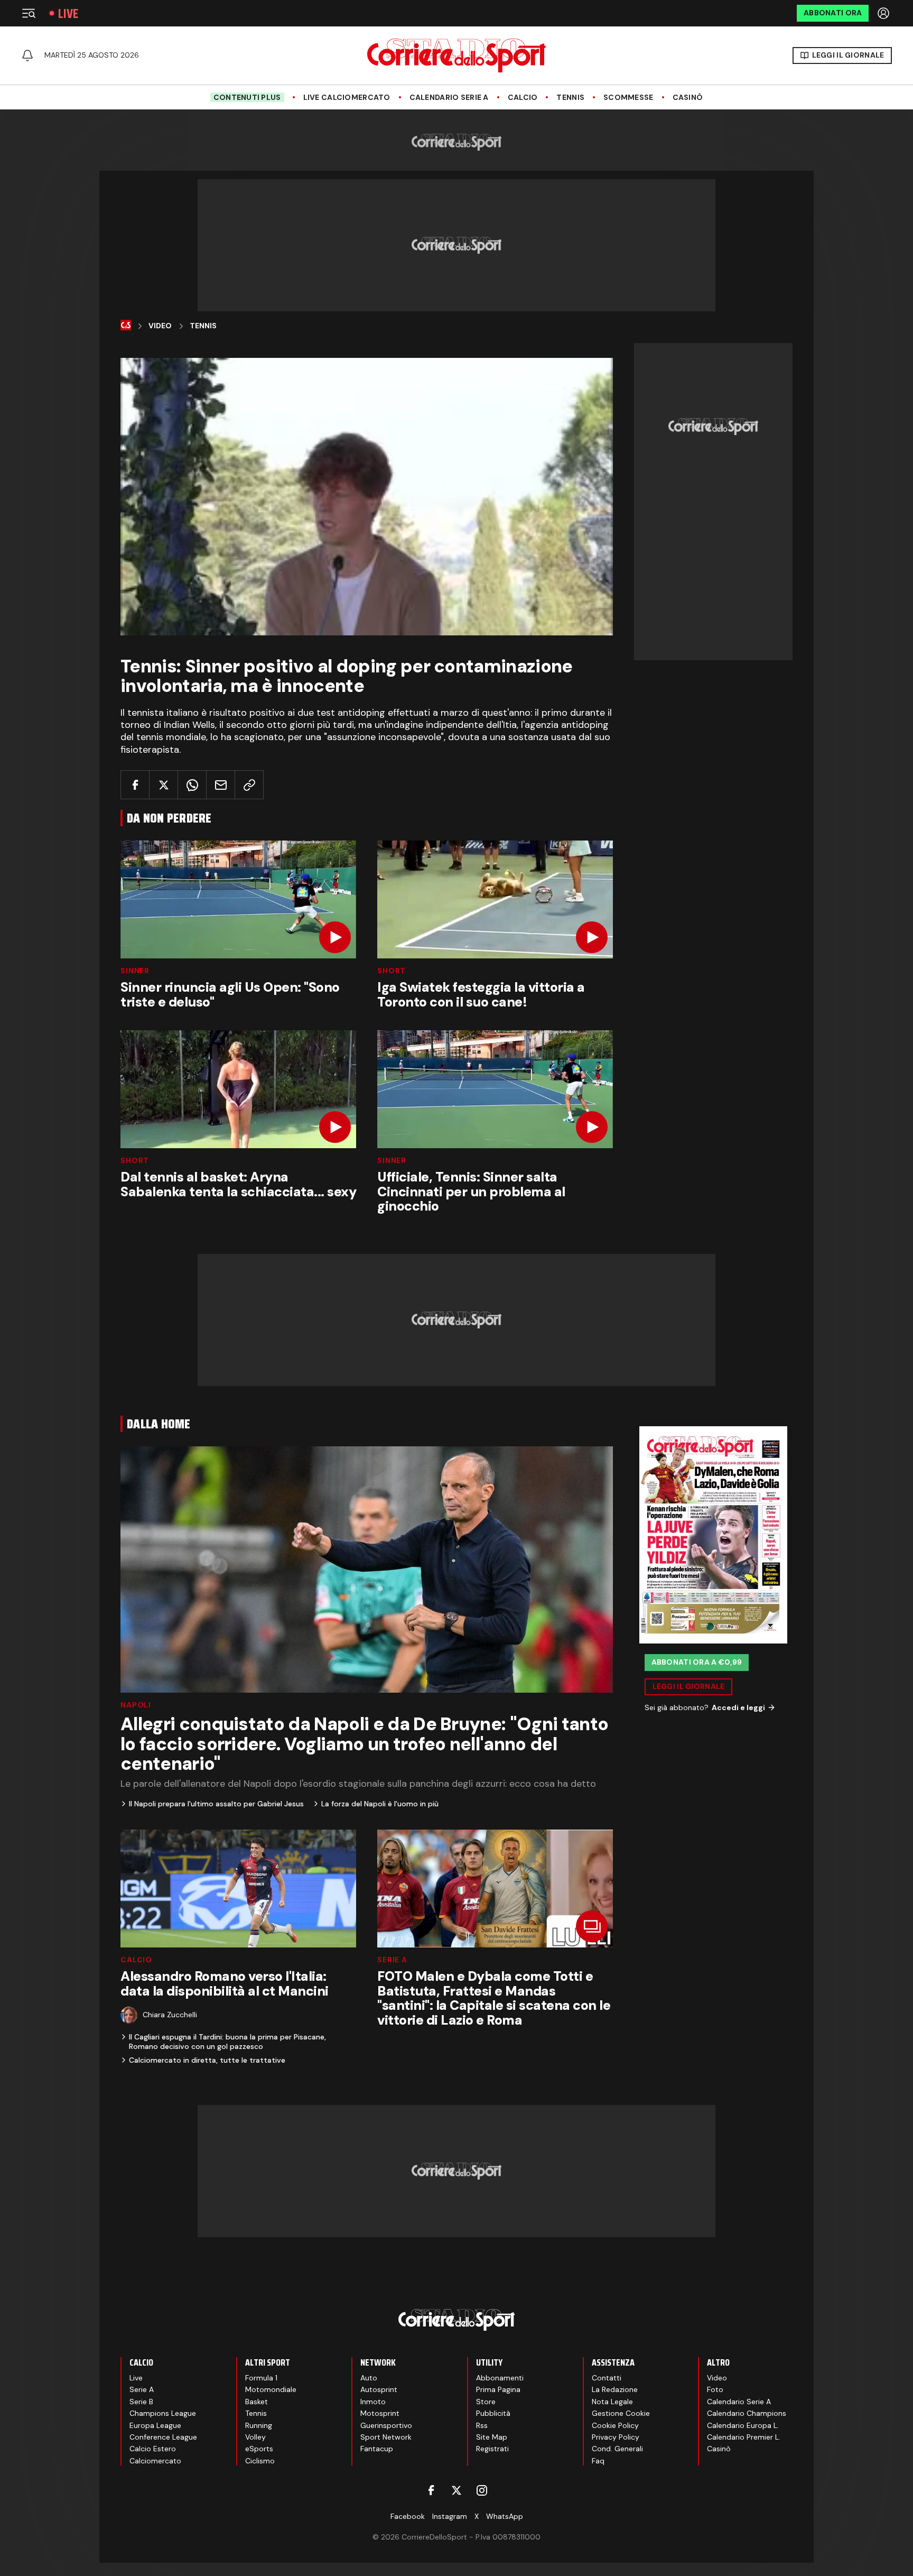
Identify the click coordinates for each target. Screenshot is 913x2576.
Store (486, 2402)
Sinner (135, 971)
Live (68, 13)
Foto (715, 2389)
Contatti (607, 2378)
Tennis (570, 98)
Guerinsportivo (386, 2425)
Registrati (492, 2449)
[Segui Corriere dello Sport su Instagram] (482, 2490)
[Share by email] (221, 785)
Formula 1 (261, 2378)
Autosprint (379, 2389)
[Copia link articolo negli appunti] (249, 785)
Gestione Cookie (621, 2413)
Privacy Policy (616, 2437)
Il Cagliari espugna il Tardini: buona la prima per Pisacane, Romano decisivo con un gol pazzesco (227, 2042)
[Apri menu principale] (29, 13)
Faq (598, 2461)
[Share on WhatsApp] (192, 785)
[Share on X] (164, 785)
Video (160, 326)
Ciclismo (260, 2461)
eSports (259, 2449)
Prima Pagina (498, 2389)
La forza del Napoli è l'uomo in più (380, 1804)
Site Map (492, 2437)
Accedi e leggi (738, 1707)
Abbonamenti (500, 2378)
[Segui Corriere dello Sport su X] (456, 2490)
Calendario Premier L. (744, 2437)
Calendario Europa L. (743, 2425)
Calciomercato (155, 2461)
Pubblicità (493, 2413)
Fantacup (377, 2449)
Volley (255, 2437)
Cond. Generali (617, 2449)
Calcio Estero (153, 2449)
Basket (257, 2402)
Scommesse (628, 98)
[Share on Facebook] (135, 785)
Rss (482, 2425)
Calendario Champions (747, 2413)
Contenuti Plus (247, 97)
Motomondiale (271, 2389)
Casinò (688, 98)
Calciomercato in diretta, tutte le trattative (207, 2060)
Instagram (450, 2516)
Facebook (408, 2516)
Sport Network (386, 2437)
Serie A (392, 1960)
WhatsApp (505, 2516)
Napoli (136, 1705)
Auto (369, 2378)
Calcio (523, 98)
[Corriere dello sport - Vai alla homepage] (456, 56)
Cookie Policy (615, 2425)
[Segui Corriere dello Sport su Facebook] (431, 2490)
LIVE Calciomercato (347, 98)
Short (392, 971)
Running (259, 2425)
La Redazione (615, 2389)
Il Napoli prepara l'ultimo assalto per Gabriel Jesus (216, 1804)
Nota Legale (612, 2402)
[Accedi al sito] (884, 13)
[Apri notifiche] (27, 56)
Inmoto (373, 2402)
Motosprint (380, 2413)
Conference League (163, 2437)
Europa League (155, 2425)
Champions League (163, 2413)
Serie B (141, 2402)
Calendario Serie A (449, 98)
